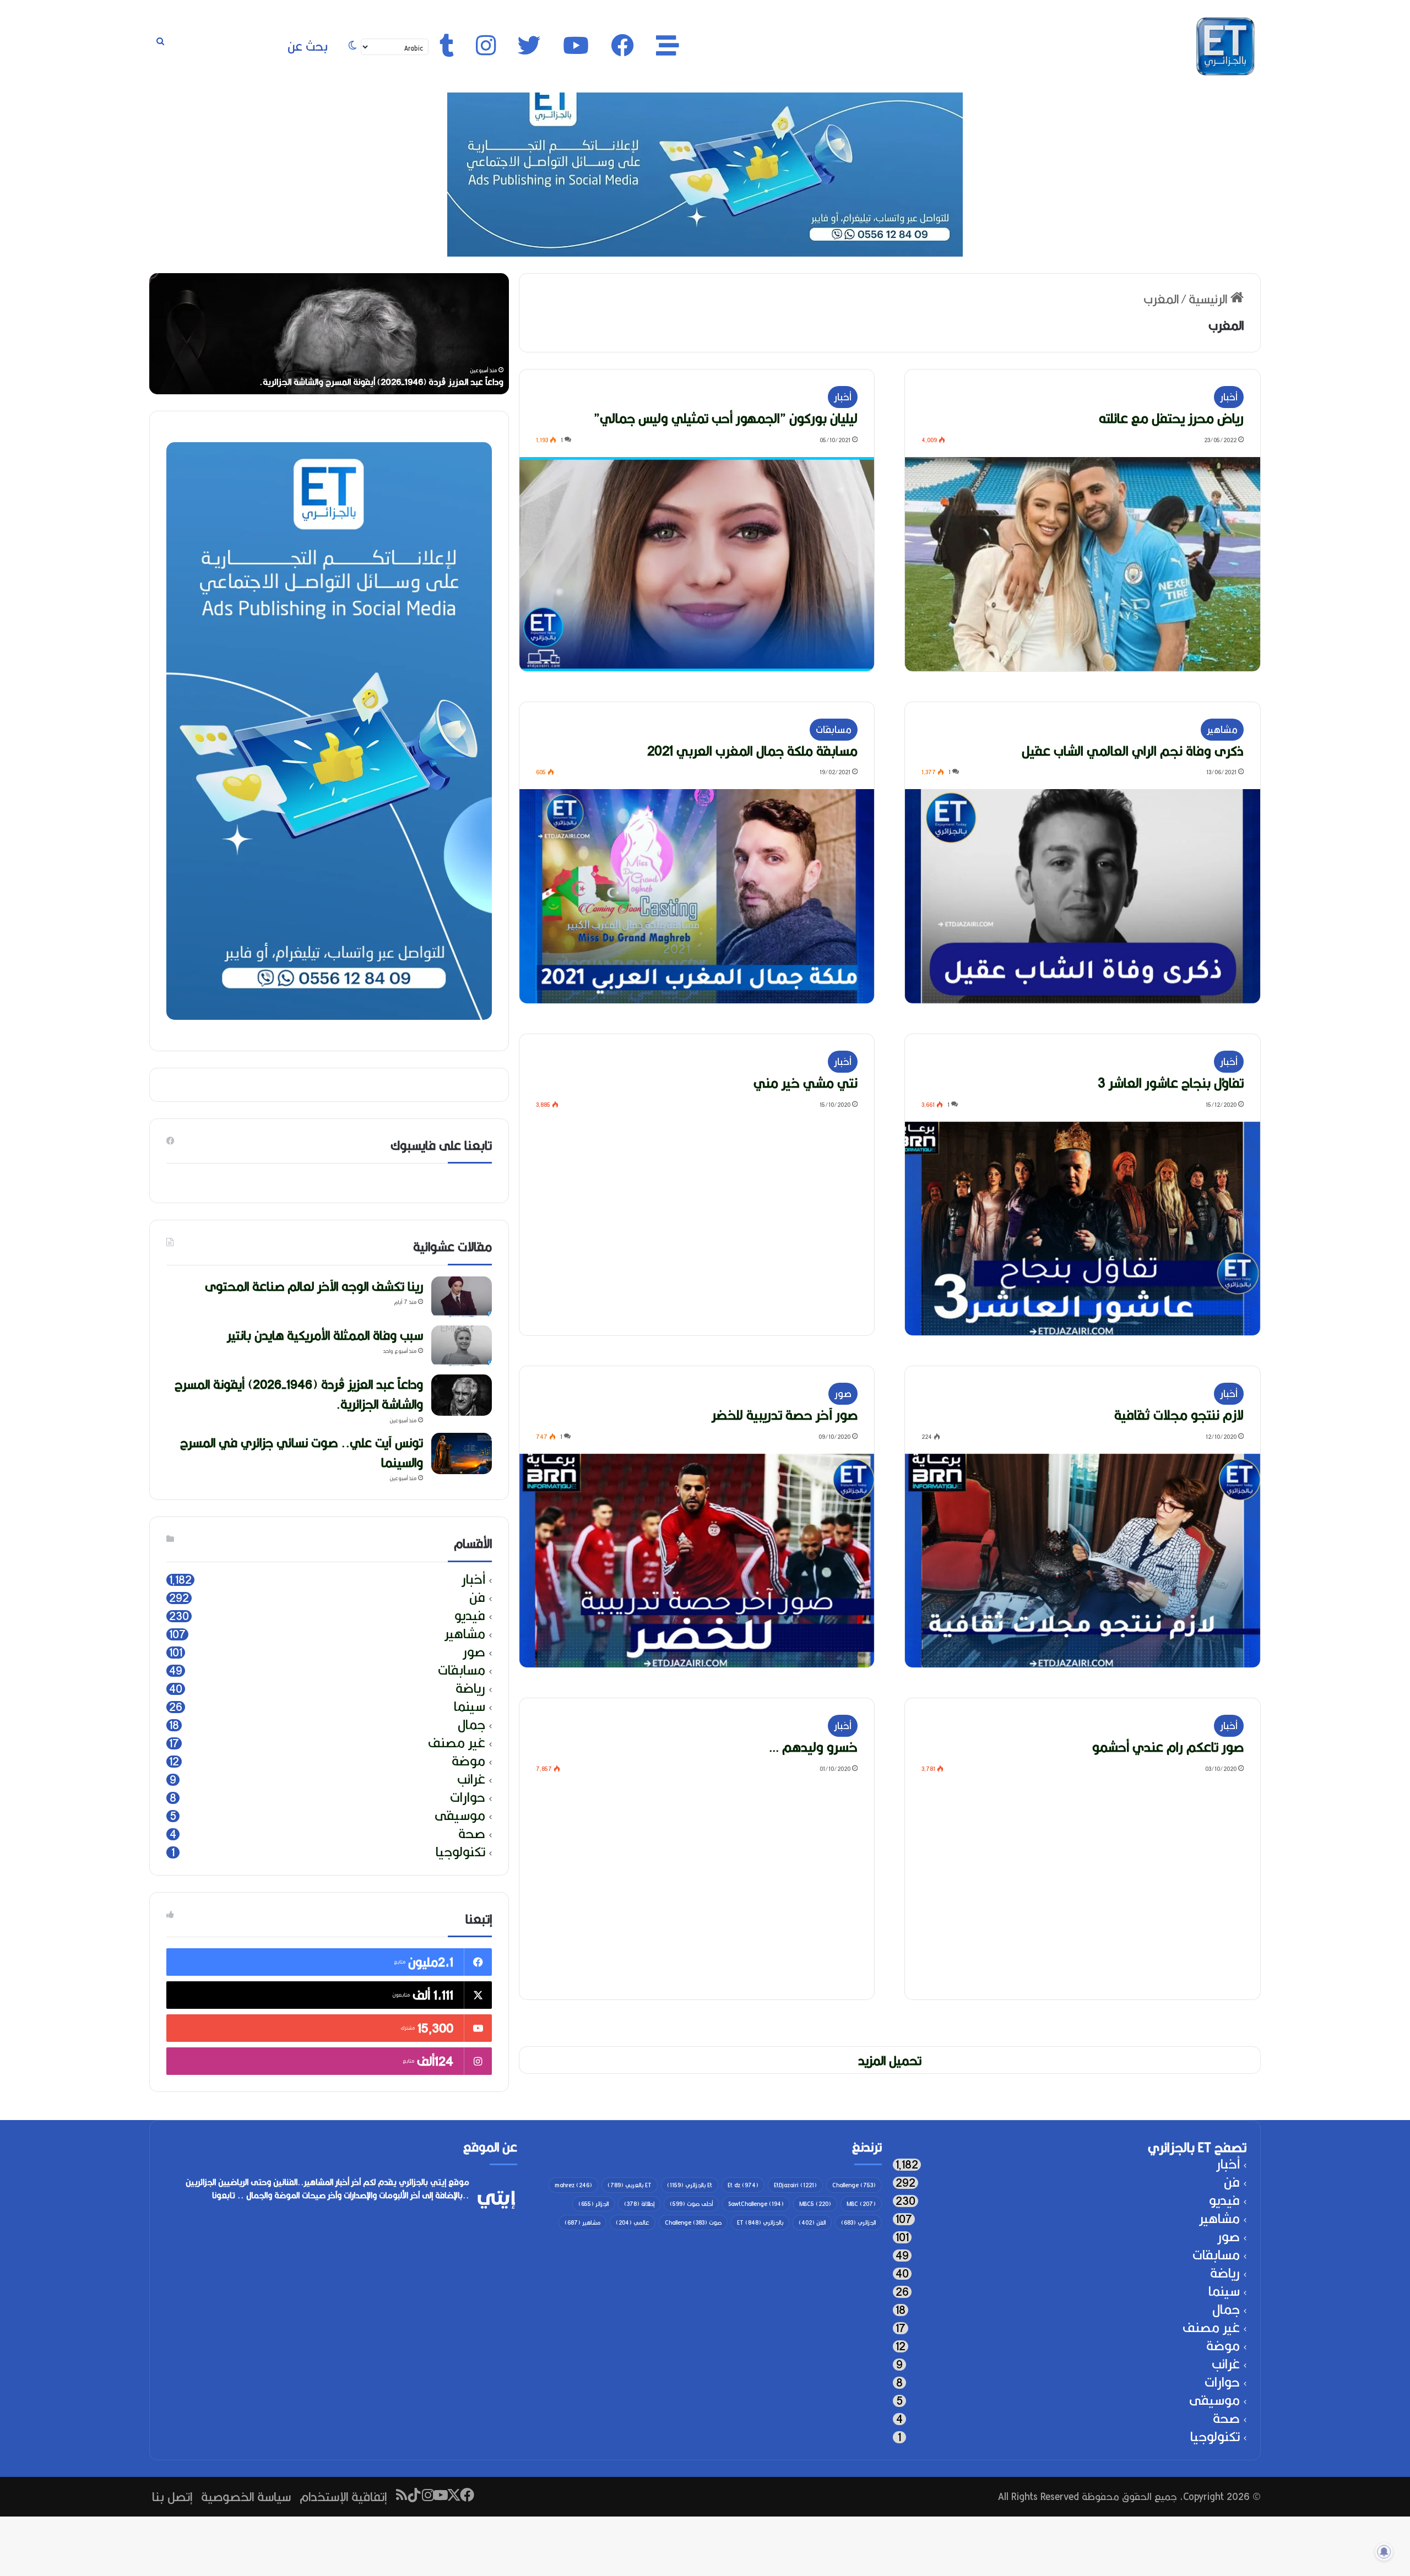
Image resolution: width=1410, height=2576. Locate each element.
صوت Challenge (693, 2222)
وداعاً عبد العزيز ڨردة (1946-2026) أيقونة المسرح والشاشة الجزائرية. (299, 1394)
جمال (471, 1725)
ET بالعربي (630, 2185)
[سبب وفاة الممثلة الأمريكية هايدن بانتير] (462, 1346)
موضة (468, 1761)
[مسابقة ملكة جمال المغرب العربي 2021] (697, 896)
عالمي (633, 2222)
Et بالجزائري (690, 2185)
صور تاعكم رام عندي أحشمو (1168, 1747)
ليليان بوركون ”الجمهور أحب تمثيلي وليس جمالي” (726, 418)
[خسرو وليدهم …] (697, 1893)
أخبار (1229, 397)
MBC (861, 2204)
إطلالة (639, 2204)
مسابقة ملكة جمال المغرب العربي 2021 (752, 751)
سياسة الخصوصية (246, 2496)
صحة (472, 1834)
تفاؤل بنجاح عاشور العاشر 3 (1171, 1083)
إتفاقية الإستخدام (343, 2496)
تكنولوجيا (460, 1852)
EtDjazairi (795, 2185)
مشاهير (1222, 729)
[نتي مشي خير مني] (697, 1229)
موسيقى (460, 1816)
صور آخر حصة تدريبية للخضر (785, 1415)
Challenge (854, 2185)
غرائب (471, 1779)
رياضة (470, 1689)
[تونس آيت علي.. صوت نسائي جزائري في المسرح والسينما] (462, 1453)
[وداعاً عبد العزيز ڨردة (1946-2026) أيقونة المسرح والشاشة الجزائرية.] (462, 1395)
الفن (812, 2222)
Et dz (743, 2185)
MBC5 (815, 2204)
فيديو (470, 1616)
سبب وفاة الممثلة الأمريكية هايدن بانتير (325, 1335)
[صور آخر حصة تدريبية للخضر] (697, 1561)
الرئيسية (1210, 299)
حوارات (468, 1798)
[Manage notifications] (1384, 2552)
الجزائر (593, 2204)
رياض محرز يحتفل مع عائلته (1171, 418)
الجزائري (858, 2222)
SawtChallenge (756, 2204)
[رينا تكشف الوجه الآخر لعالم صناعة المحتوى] (462, 1297)
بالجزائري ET (760, 2222)
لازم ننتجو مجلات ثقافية (1179, 1415)
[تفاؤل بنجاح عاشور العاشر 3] (1083, 1229)
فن (477, 1598)
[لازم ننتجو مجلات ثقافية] (1083, 1561)
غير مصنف (457, 1743)
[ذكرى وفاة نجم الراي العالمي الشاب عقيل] (1083, 896)
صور (843, 1393)
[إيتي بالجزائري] (1225, 46)
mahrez (573, 2185)
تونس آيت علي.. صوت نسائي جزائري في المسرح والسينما (302, 1452)
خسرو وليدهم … (814, 1747)
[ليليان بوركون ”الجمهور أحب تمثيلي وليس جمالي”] (697, 564)
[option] (329, 334)
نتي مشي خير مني (806, 1083)
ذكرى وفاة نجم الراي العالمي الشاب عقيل (1133, 751)
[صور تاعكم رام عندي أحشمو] (1083, 1893)
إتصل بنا (172, 2496)
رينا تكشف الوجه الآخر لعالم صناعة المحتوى (426, 382)
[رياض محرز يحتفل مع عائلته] (1083, 564)
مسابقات (834, 729)
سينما (470, 1707)
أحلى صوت (691, 2204)
